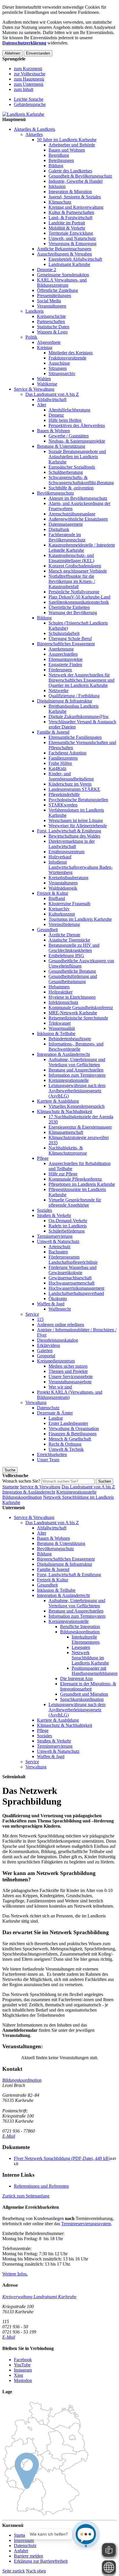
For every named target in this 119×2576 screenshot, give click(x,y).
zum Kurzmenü (28, 69)
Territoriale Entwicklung (71, 233)
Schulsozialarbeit (64, 633)
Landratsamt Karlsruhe (69, 264)
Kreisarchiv (59, 909)
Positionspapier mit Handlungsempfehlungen (95, 1671)
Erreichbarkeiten (52, 1454)
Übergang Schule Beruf (70, 639)
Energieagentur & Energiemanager (80, 1127)
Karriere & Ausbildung (58, 1101)
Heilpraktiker (61, 992)
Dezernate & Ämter (55, 1413)
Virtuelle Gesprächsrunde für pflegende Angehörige (75, 1202)
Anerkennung (61, 649)
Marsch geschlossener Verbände (78, 571)
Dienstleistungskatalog (57, 1340)
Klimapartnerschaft (66, 1132)
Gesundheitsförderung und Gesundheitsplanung (73, 979)
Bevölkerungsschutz (55, 493)
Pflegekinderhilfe (64, 794)
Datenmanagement (66, 524)
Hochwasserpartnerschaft (71, 1283)
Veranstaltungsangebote (70, 1382)
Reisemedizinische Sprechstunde (78, 1018)
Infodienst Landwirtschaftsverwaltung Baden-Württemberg (81, 867)
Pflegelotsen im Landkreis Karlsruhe (82, 1184)
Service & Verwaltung (34, 389)
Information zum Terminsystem (77, 1075)
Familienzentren (63, 758)
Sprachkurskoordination (82, 1699)
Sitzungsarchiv (62, 373)
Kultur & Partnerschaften (71, 212)
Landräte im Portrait (67, 223)
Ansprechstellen (63, 654)
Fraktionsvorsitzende (67, 358)
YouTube (22, 2365)
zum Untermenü (29, 84)
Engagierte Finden (65, 664)
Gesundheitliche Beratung (72, 971)
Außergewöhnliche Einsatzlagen (78, 519)
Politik (31, 337)
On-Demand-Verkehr (68, 1221)
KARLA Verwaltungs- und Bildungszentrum (62, 283)
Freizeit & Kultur (53, 893)
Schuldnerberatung (66, 472)
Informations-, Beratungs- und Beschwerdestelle (76, 1046)
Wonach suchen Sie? (21, 1481)
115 (40, 1319)
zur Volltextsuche (30, 74)
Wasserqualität (62, 1028)
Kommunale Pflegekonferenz (75, 1179)
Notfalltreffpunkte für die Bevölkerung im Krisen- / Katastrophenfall (72, 581)
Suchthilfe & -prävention (71, 488)
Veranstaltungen (52, 306)
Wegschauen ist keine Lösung (76, 820)
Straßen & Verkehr (54, 1215)
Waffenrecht (60, 1309)
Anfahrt (21, 2551)
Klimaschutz (60, 202)
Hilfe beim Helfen (65, 420)
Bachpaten (58, 1252)
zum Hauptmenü (29, 79)
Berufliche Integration (80, 1627)
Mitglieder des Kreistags (71, 353)
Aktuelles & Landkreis (35, 129)
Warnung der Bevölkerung (73, 613)
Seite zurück (14, 2571)
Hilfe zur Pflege (63, 1174)
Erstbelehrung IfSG (66, 956)
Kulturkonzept (62, 914)
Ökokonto (58, 1299)
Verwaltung (36, 1402)
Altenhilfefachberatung (69, 410)
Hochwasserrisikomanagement (76, 1288)
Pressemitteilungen (54, 296)
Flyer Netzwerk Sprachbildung (62, 2158)
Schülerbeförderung (67, 1231)
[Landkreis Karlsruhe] (23, 114)
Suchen (105, 1481)
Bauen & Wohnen (53, 431)
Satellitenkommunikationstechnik (79, 602)
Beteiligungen (61, 160)
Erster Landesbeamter (68, 1423)
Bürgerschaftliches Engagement (66, 644)
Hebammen (59, 987)
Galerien (45, 1351)
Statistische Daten (53, 327)
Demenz (56, 415)
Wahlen (44, 379)
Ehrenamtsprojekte (66, 659)
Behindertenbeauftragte (70, 1039)
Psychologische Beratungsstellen (78, 800)
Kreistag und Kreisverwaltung (76, 207)
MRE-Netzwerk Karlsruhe (73, 1013)
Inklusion (57, 186)
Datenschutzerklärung (24, 43)
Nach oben (36, 2571)
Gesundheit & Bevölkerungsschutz (80, 176)
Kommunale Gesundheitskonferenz (81, 1008)
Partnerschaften (51, 321)
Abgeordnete (49, 342)
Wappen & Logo (52, 332)
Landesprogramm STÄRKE (74, 789)
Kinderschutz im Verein (70, 784)
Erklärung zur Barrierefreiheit (41, 2561)
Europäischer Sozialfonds (72, 467)
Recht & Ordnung (65, 1444)
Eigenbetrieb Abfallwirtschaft (75, 259)
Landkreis (35, 311)
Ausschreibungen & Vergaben (64, 254)
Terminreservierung (55, 1236)
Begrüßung (59, 155)
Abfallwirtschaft (52, 399)
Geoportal (46, 1356)
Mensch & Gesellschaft (70, 1439)
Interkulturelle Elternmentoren (86, 1640)
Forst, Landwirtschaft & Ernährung (69, 831)
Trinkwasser (60, 1023)
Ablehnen (12, 53)
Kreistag (45, 347)
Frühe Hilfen (60, 763)
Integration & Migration (70, 192)
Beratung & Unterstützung (61, 446)
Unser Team (48, 1460)
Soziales (44, 1210)
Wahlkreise (47, 384)
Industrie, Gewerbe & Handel (76, 181)
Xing (18, 2375)
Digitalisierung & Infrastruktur (65, 701)
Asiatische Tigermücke (69, 940)
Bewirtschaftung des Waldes (74, 836)
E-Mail (9, 2136)
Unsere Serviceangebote (71, 1376)
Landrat (56, 1418)
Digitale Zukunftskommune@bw (79, 716)
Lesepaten (81, 1647)
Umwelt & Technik (66, 1449)
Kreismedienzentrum (56, 1361)
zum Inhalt (24, 89)
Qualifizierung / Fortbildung (74, 696)
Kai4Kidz (57, 768)
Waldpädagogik (63, 888)
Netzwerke (58, 690)
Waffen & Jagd (51, 1304)
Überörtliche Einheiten (69, 607)
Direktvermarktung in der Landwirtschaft (72, 844)
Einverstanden (38, 53)
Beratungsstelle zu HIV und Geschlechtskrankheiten (74, 948)
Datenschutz (48, 1408)
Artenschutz (59, 1247)
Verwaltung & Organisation (74, 1428)
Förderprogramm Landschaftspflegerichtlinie (73, 1260)
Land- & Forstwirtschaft (70, 218)
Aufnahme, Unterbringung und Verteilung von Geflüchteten (77, 1062)
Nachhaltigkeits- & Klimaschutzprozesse (68, 1150)
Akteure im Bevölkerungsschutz (78, 498)
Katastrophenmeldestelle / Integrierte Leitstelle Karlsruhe (82, 548)
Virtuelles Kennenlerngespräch (77, 1106)
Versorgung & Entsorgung (72, 244)
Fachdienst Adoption (67, 753)
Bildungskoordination (22, 1497)
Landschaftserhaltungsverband (76, 1293)
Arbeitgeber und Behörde (72, 145)
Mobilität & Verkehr (67, 228)
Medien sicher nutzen (68, 1366)
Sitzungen (58, 368)
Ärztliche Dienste (64, 935)
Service (32, 1314)
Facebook (23, 2360)
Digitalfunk (59, 529)
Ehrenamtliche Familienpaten (75, 737)
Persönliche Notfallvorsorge (74, 592)
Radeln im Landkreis (68, 1226)
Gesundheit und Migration (84, 1694)
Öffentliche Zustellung (57, 290)
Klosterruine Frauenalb (69, 904)
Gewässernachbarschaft (70, 1278)
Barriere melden (28, 2556)
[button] (26, 2196)
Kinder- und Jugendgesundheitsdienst (71, 776)
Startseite (11, 1487)
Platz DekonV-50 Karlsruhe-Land (79, 597)
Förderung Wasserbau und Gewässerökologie (72, 1270)
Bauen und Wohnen (67, 150)
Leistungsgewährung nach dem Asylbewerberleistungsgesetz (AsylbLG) (77, 1091)
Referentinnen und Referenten (41, 2186)
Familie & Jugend (53, 732)
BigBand (57, 898)
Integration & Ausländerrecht (63, 1054)
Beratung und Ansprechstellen (76, 1070)
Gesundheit (47, 930)
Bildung (56, 166)
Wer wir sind (60, 1387)
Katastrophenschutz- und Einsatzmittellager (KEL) (71, 558)
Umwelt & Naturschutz (58, 1241)
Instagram (23, 2370)
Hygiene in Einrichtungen (72, 997)
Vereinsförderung (64, 924)
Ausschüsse (59, 363)
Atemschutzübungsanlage (72, 514)
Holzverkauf (60, 857)
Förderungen (60, 670)
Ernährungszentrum (66, 852)
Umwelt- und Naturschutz (72, 238)
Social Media (49, 301)
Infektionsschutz (63, 1002)
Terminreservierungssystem (86, 2224)
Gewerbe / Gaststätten (69, 436)
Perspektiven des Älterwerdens (77, 425)
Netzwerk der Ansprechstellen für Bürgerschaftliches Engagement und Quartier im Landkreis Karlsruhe (81, 680)
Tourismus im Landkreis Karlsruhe (80, 919)
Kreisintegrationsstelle (69, 1080)
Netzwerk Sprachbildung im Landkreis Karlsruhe (90, 1658)
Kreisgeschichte (51, 316)
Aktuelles (34, 134)
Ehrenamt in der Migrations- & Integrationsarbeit (88, 1686)
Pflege (43, 1158)
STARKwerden (63, 805)
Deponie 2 (47, 270)
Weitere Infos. (15, 2274)
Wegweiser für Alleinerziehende (78, 826)
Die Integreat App (76, 1678)
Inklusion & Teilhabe (56, 1033)
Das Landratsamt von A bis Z (52, 394)
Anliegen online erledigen (61, 1325)
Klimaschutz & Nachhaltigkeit (65, 1111)
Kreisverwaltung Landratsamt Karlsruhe (39, 2297)
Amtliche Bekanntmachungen (64, 249)
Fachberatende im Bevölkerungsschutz (67, 537)
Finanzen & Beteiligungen (72, 1434)
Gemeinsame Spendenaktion (63, 275)
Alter (42, 405)
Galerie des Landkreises (70, 171)
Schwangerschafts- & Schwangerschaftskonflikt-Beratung (81, 480)
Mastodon (23, 2380)
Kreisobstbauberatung (68, 878)
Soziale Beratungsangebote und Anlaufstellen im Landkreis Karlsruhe (77, 457)
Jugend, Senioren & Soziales (75, 197)
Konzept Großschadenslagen (75, 566)
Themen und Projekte (68, 1371)
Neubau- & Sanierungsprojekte (77, 441)
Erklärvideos (49, 1345)
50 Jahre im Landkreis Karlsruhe (67, 140)
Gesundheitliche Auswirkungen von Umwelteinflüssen (81, 963)
